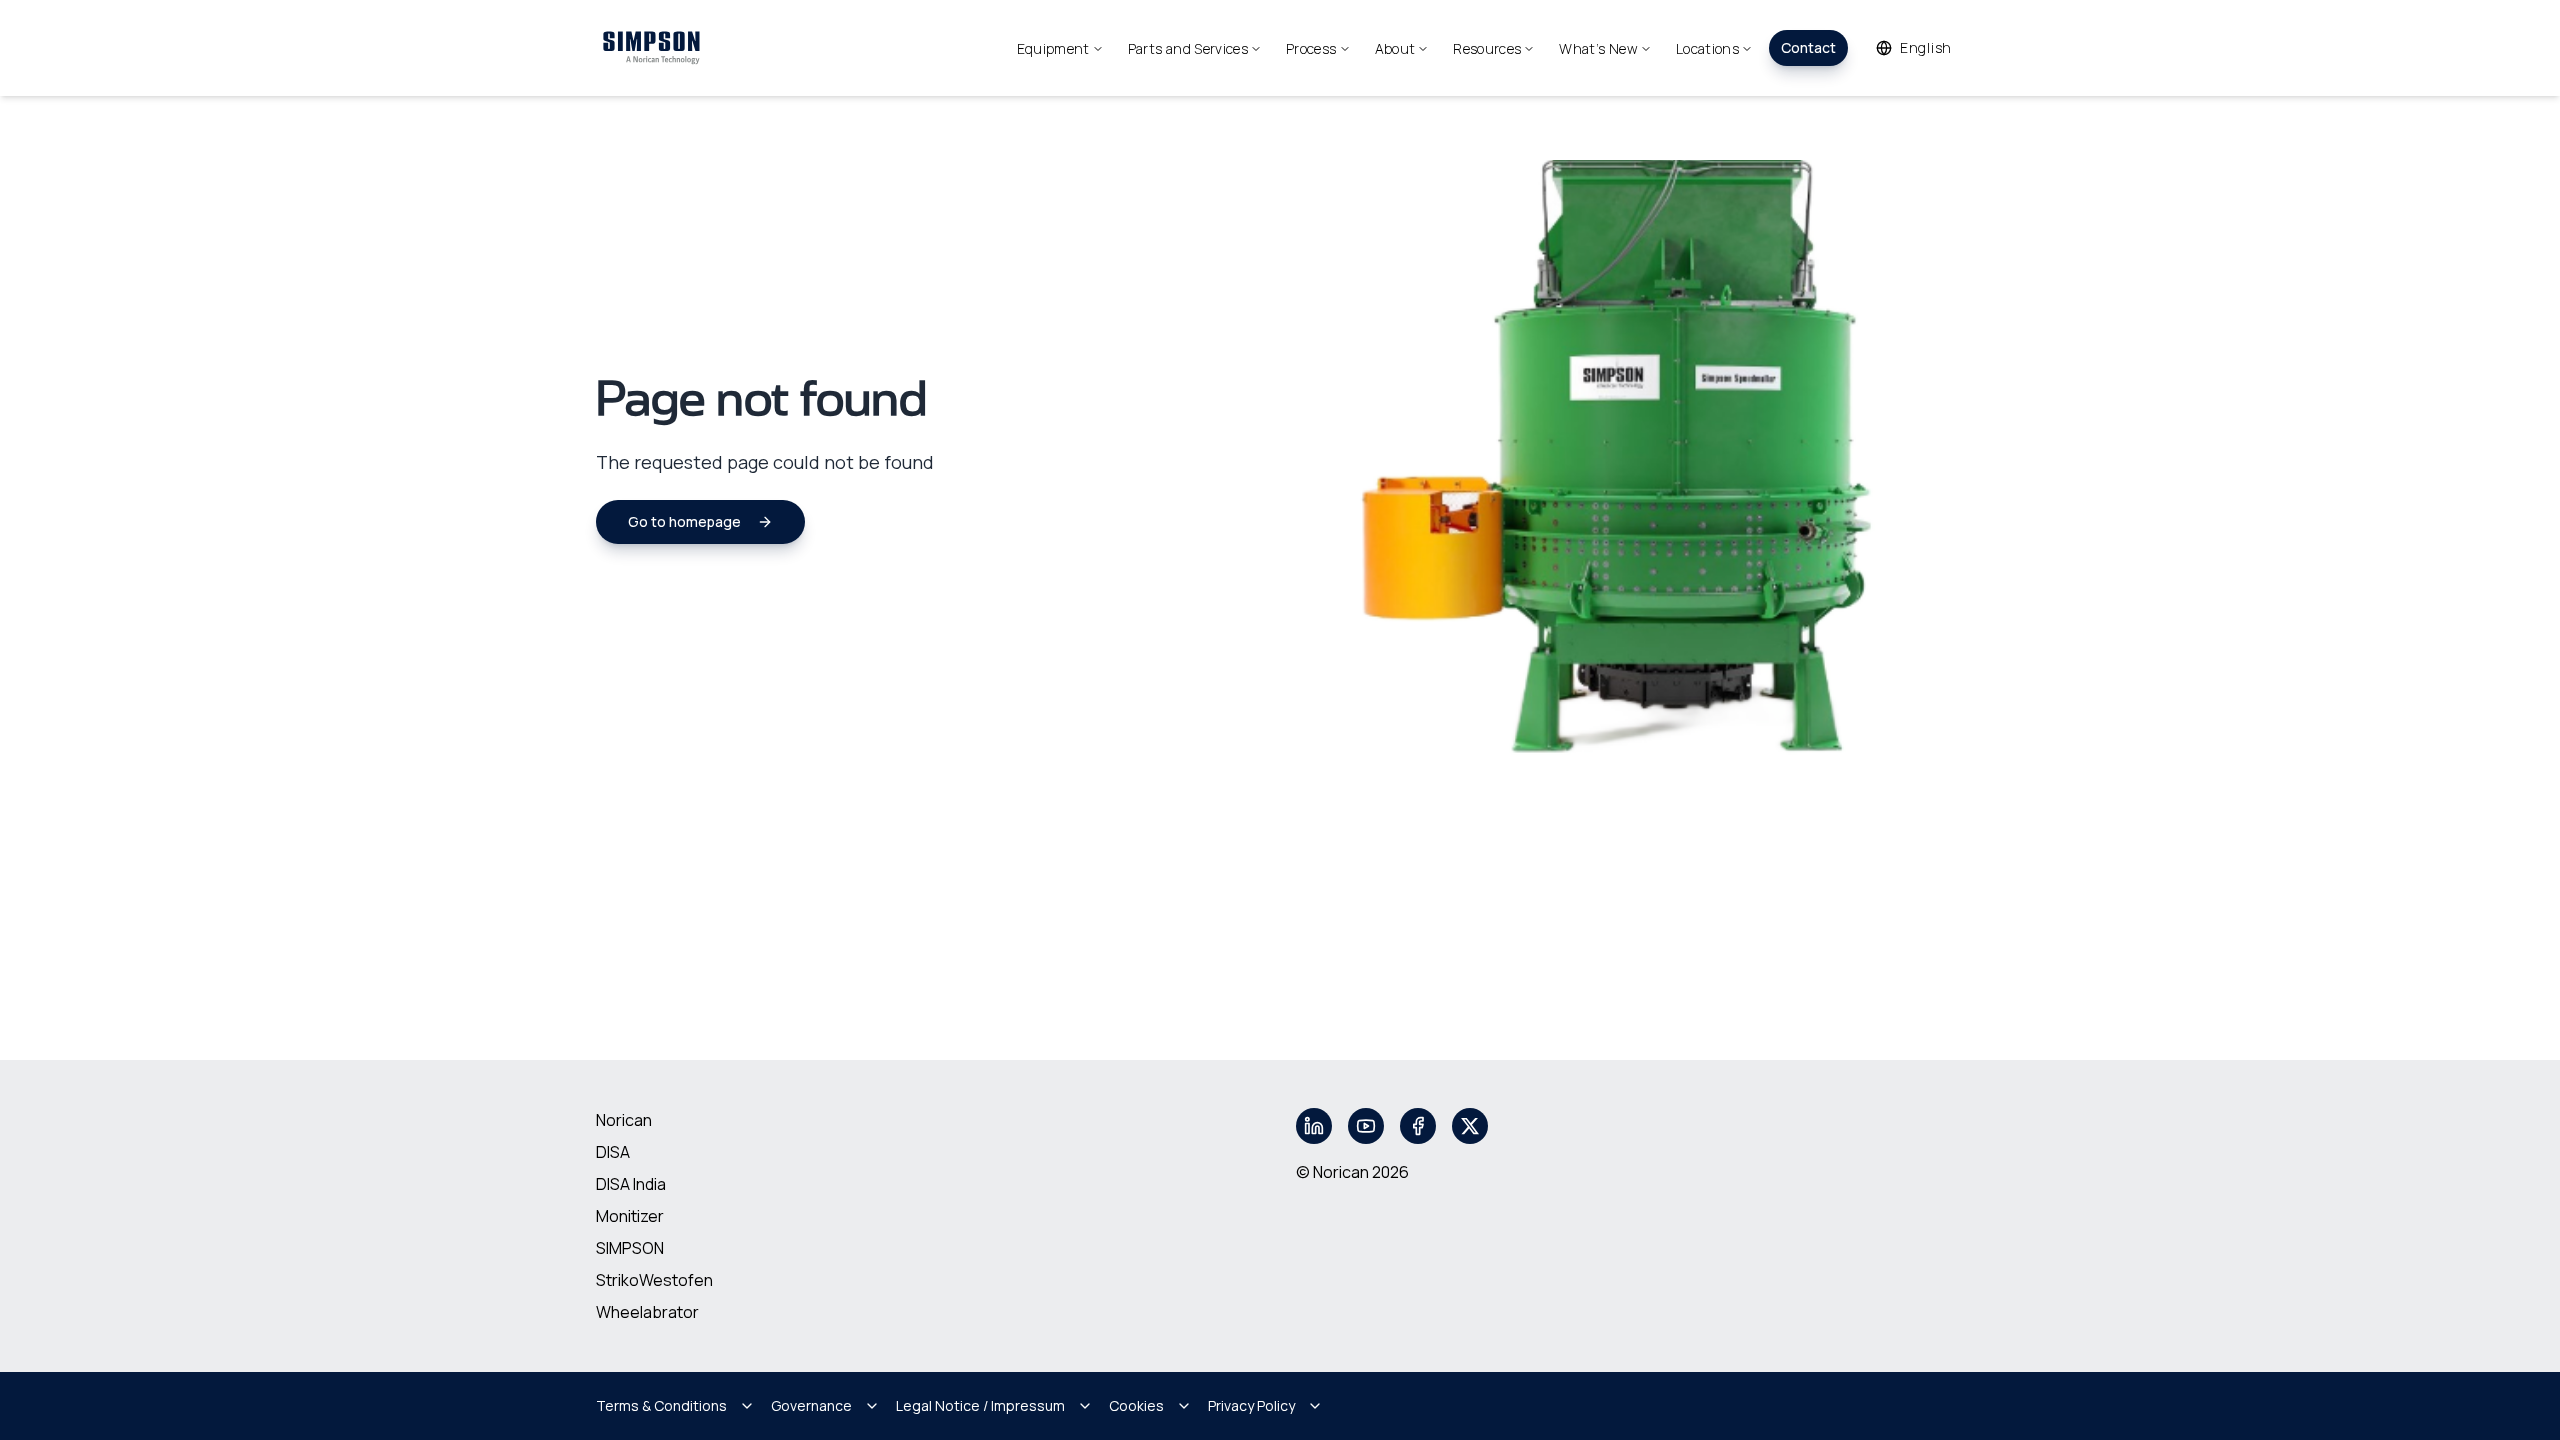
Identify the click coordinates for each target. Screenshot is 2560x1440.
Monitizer (630, 1216)
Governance (811, 1405)
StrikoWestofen (654, 1280)
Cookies (1136, 1405)
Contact (1808, 47)
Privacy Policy (1251, 1405)
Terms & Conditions (661, 1405)
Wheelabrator (647, 1312)
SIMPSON (630, 1248)
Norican (624, 1120)
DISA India (631, 1184)
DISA (613, 1152)
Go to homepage (684, 521)
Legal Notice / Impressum (980, 1405)
